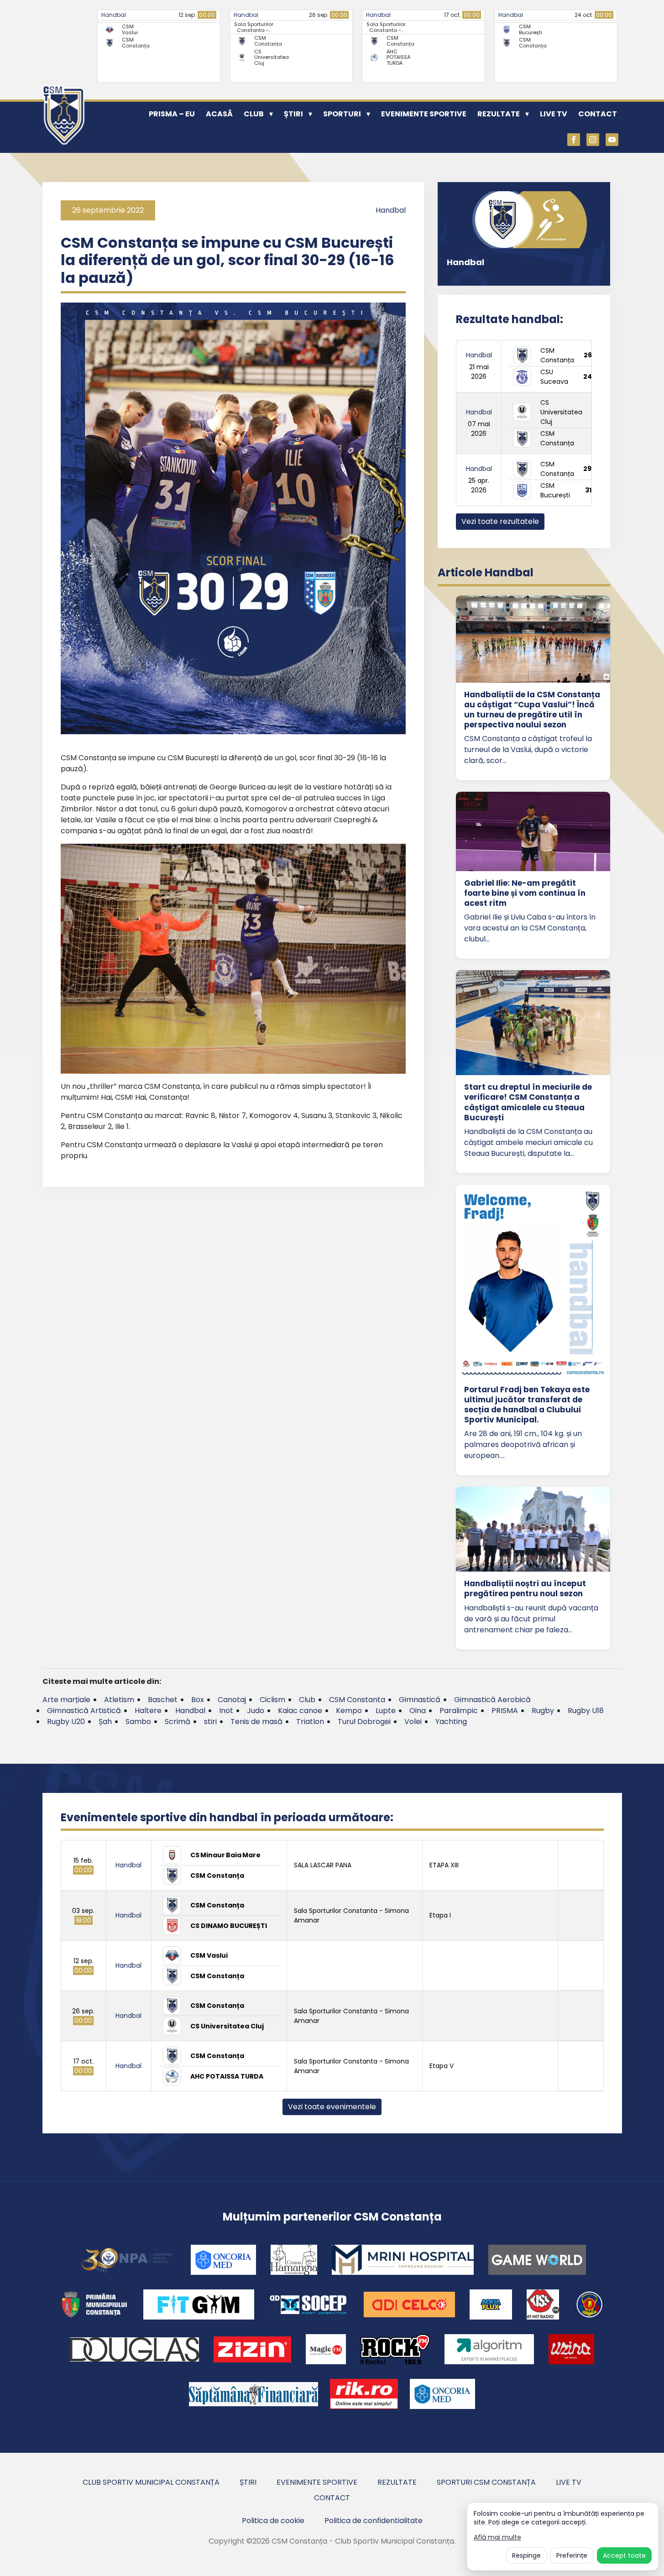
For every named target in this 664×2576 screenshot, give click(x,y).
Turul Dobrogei (364, 1722)
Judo (256, 1711)
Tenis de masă (256, 1722)
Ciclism (272, 1700)
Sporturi (342, 114)
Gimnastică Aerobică (492, 1700)
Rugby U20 (66, 1722)
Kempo (349, 1711)
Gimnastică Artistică (84, 1711)
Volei (413, 1722)
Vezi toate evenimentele (332, 2107)
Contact (598, 114)
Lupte (386, 1711)
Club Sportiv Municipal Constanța (151, 2482)
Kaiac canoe (300, 1711)
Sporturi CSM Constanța (486, 2482)
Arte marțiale (66, 1700)
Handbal (114, 15)
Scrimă (178, 1722)
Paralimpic (459, 1711)
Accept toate (624, 2555)
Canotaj (232, 1700)
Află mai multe (497, 2537)
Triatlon (310, 1722)
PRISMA (505, 1711)
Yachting (451, 1722)
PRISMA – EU (172, 114)
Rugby (543, 1711)
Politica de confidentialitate (374, 2521)
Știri (293, 114)
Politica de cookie (273, 2521)
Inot (226, 1711)
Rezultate (499, 114)
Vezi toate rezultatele (500, 521)
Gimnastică (420, 1700)
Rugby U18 (586, 1711)
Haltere (148, 1711)
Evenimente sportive (424, 114)
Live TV (554, 114)
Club (254, 114)
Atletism (119, 1700)
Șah (105, 1722)
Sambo (138, 1722)
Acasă (219, 114)
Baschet (163, 1700)
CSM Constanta (357, 1700)
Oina (418, 1711)
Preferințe (572, 2555)
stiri (210, 1722)
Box (198, 1700)
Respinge (526, 2555)
